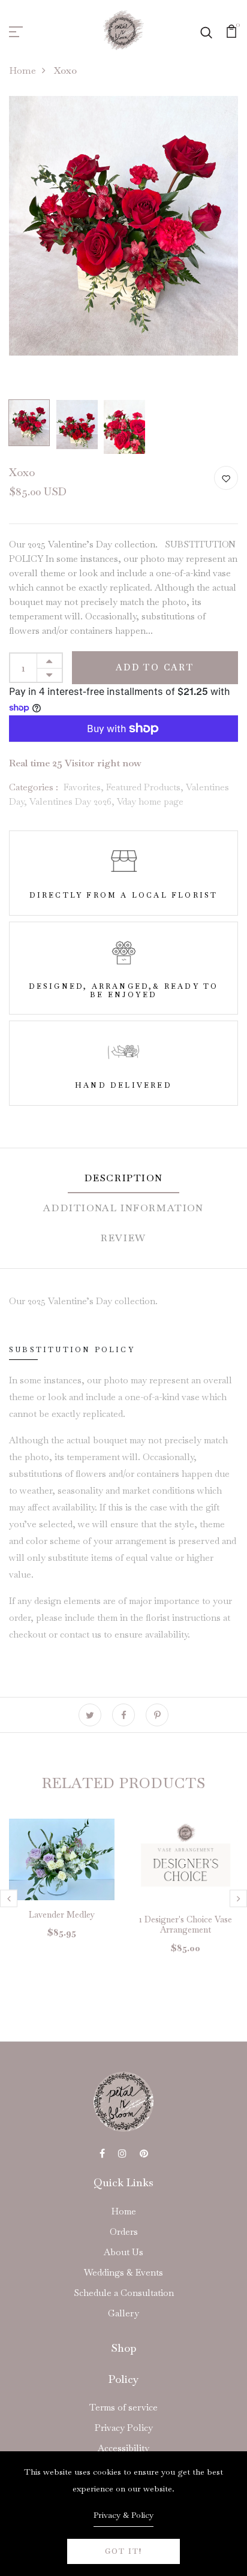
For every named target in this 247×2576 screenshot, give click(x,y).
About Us (123, 2252)
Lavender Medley (62, 1915)
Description (124, 1178)
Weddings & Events (123, 2272)
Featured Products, (146, 787)
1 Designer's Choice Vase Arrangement (186, 1925)
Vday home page (150, 801)
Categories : (34, 787)
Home (22, 70)
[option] (123, 226)
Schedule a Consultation (124, 2293)
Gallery (123, 2313)
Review (123, 1238)
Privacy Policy (124, 2428)
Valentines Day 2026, (73, 801)
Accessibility (123, 2448)
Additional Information (123, 1208)
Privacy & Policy (123, 2515)
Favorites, (85, 787)
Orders (124, 2232)
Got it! (123, 2551)
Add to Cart (155, 667)
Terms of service (123, 2407)
